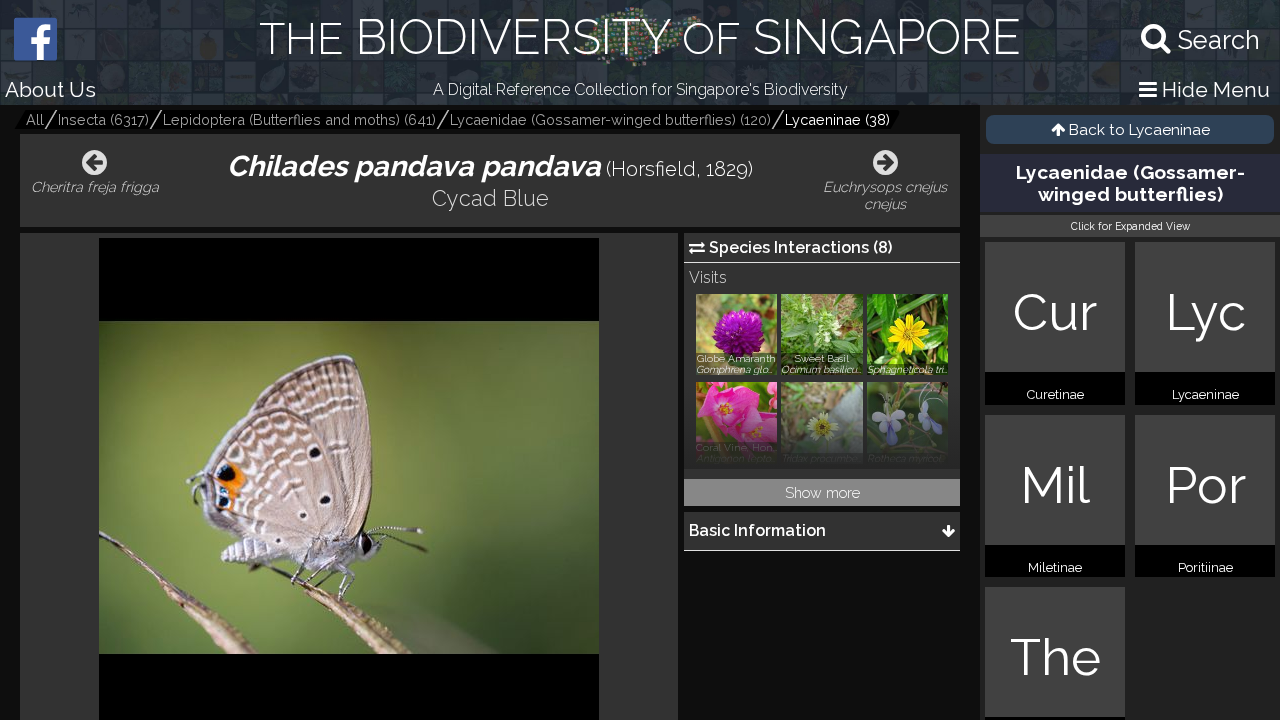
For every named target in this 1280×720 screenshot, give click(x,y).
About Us (50, 89)
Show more (822, 492)
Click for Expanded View (1130, 226)
